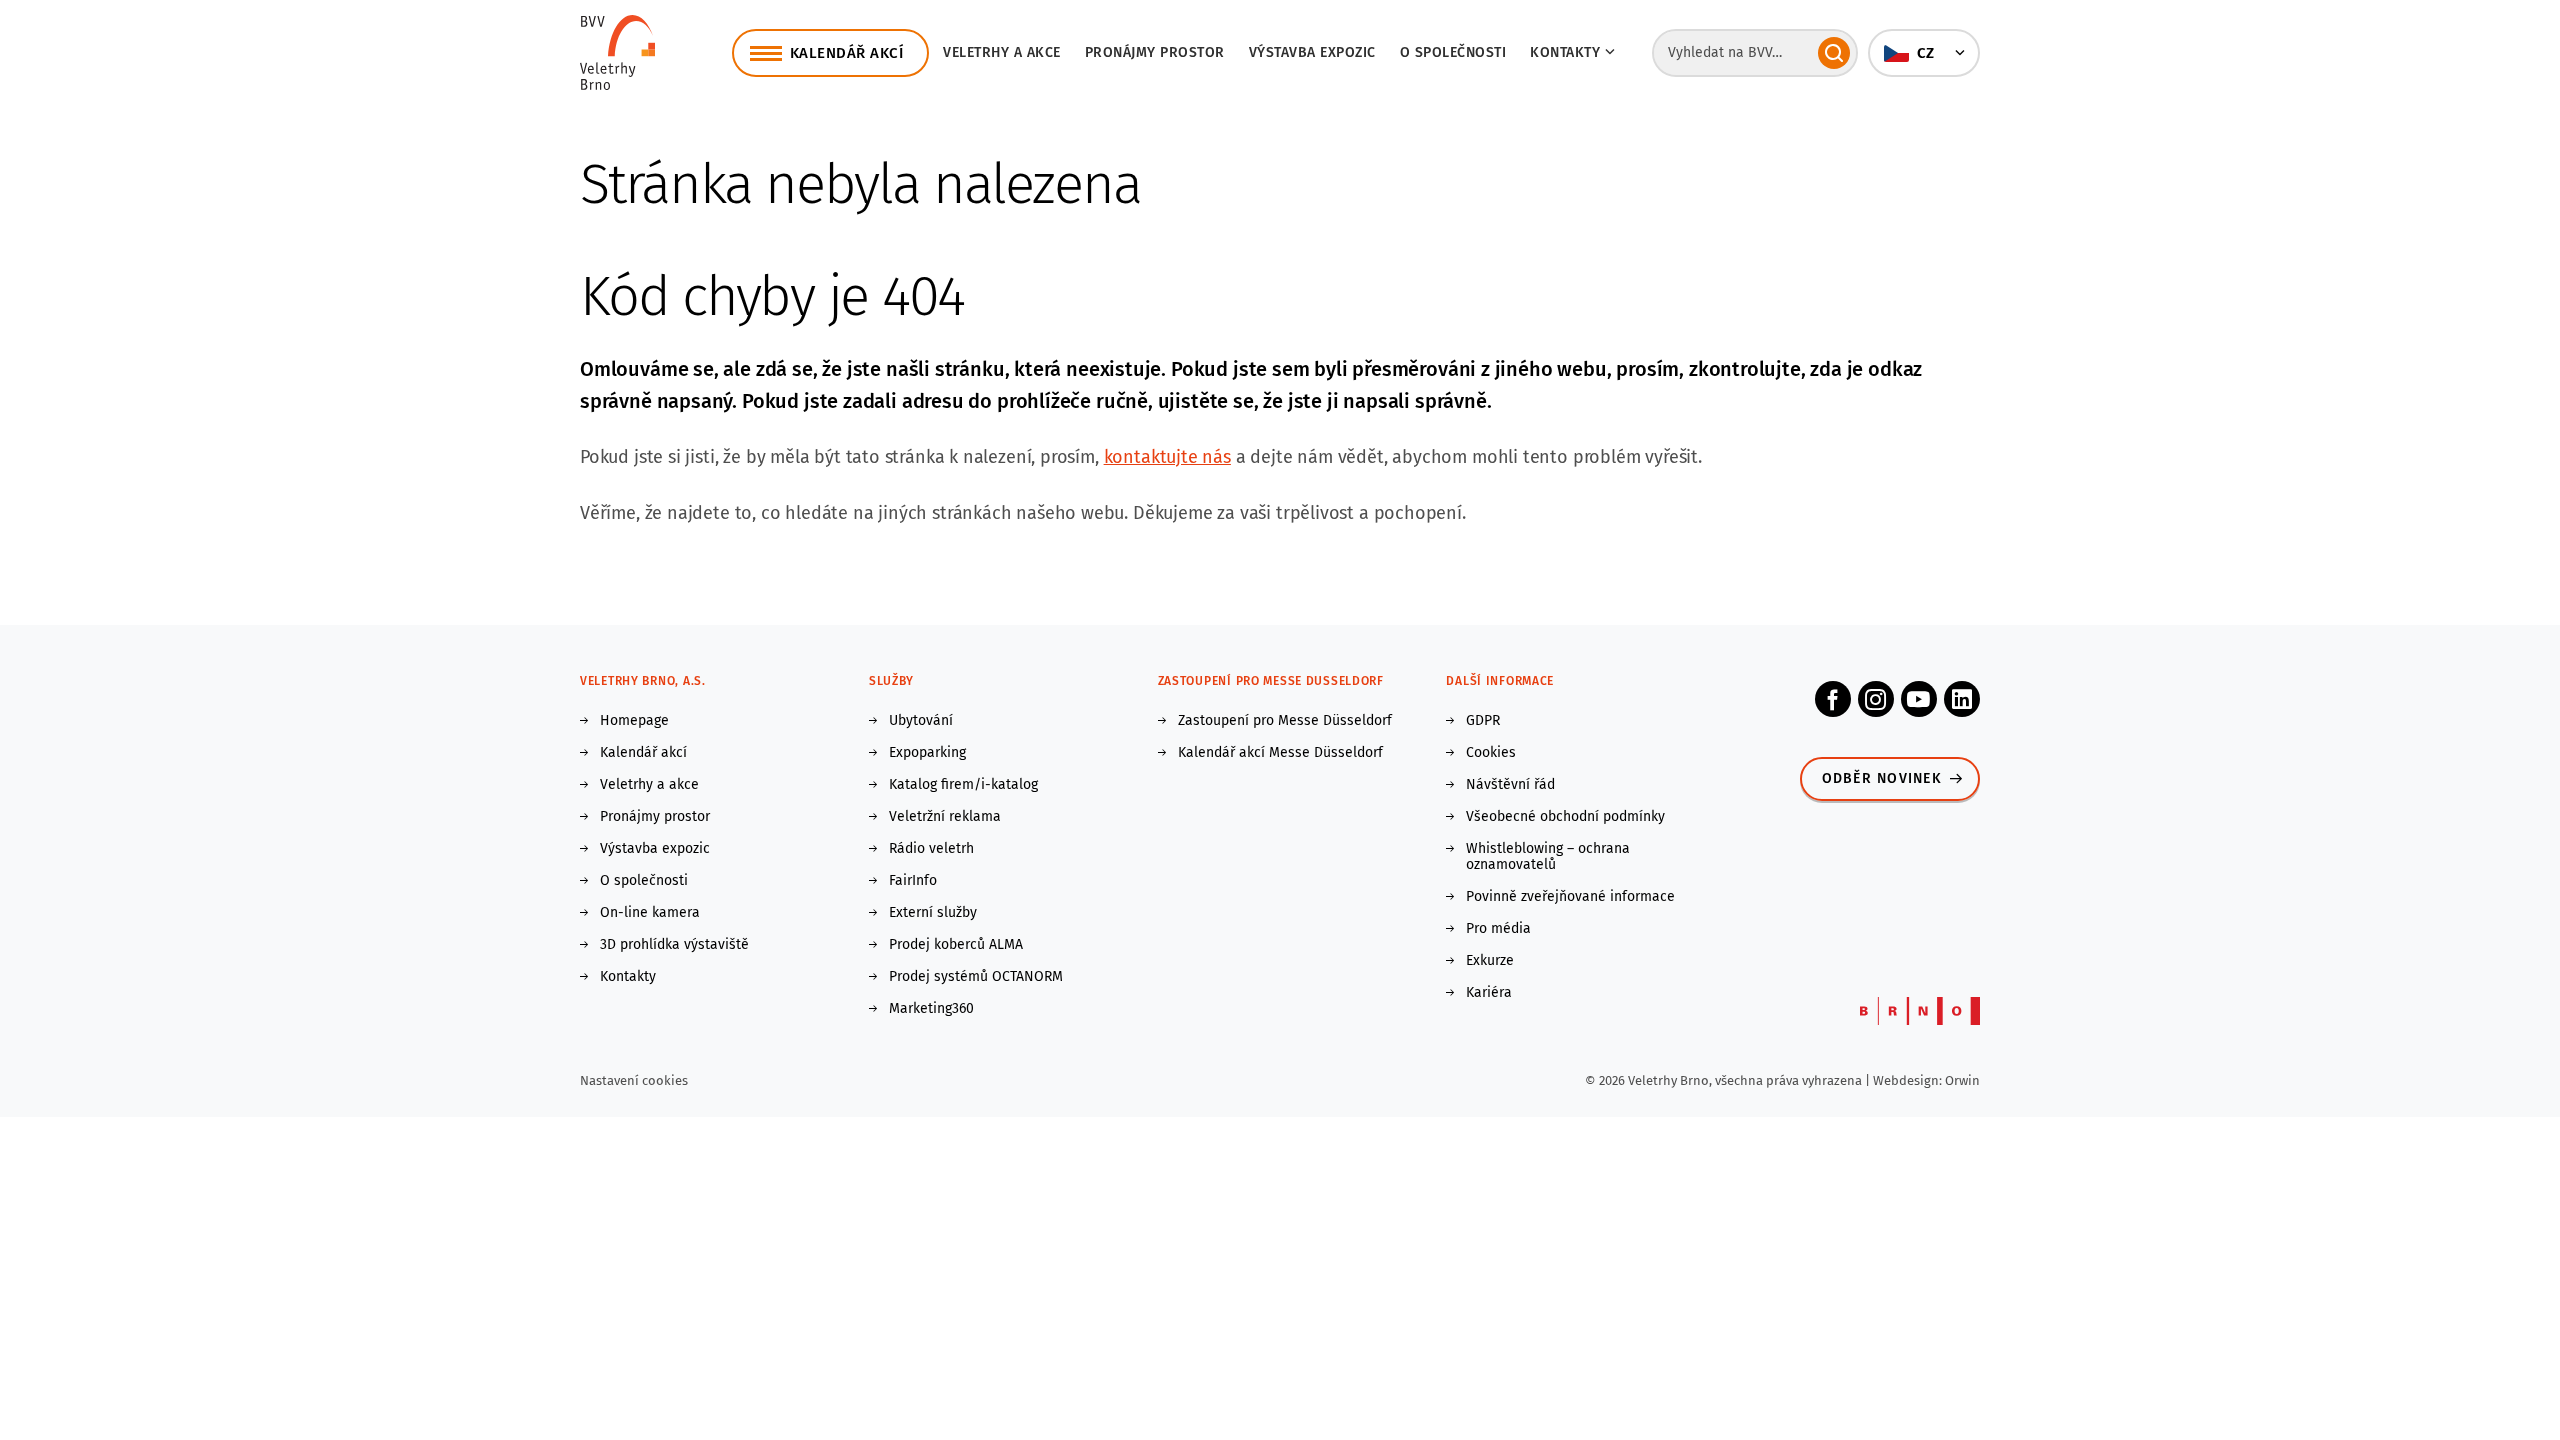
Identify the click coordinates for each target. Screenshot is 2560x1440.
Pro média (1498, 929)
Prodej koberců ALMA (956, 945)
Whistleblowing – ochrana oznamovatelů (1548, 857)
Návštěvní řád (1510, 785)
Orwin (1962, 1080)
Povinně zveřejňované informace (1570, 897)
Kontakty (628, 977)
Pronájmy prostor (1155, 52)
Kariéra (1489, 993)
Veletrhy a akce (1002, 52)
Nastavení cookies (634, 1080)
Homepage (634, 721)
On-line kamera (650, 913)
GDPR (1483, 721)
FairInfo (913, 881)
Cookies (1491, 753)
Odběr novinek (1882, 778)
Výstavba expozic (1312, 52)
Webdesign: (1909, 1080)
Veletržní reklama (945, 817)
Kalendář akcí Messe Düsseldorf (1280, 753)
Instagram (1876, 699)
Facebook (1833, 699)
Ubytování (921, 721)
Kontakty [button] (1565, 52)
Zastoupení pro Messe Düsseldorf (1285, 721)
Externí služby (933, 913)
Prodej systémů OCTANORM (976, 977)
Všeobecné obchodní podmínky (1565, 817)
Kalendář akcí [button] (847, 53)
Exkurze (1490, 961)
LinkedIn (1962, 699)
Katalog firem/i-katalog (963, 785)
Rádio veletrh (931, 849)
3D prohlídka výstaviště (674, 945)
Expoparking (927, 753)
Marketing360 (931, 1009)
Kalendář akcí (643, 753)
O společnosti (1453, 52)
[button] (1924, 53)
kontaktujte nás (1167, 457)
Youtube (1919, 699)
